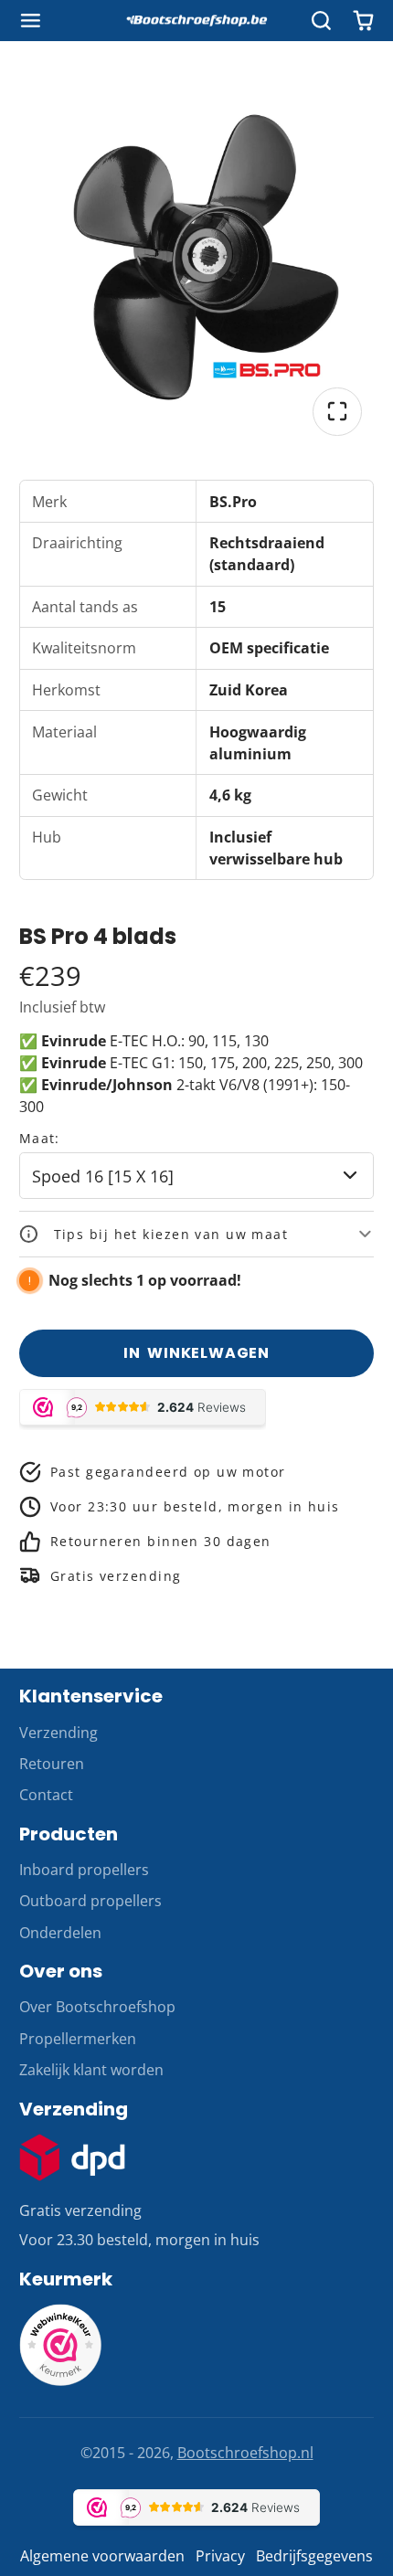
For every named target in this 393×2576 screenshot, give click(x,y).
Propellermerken (78, 2039)
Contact (46, 1795)
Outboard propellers (90, 1901)
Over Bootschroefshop (97, 2007)
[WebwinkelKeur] (60, 2380)
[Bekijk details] (73, 2157)
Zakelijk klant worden (91, 2070)
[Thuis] (196, 21)
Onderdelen (60, 1933)
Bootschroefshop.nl (245, 2453)
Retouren (52, 1764)
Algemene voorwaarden (102, 2556)
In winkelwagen (196, 1353)
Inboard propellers (84, 1870)
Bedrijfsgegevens (314, 2556)
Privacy (220, 2556)
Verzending (58, 1733)
